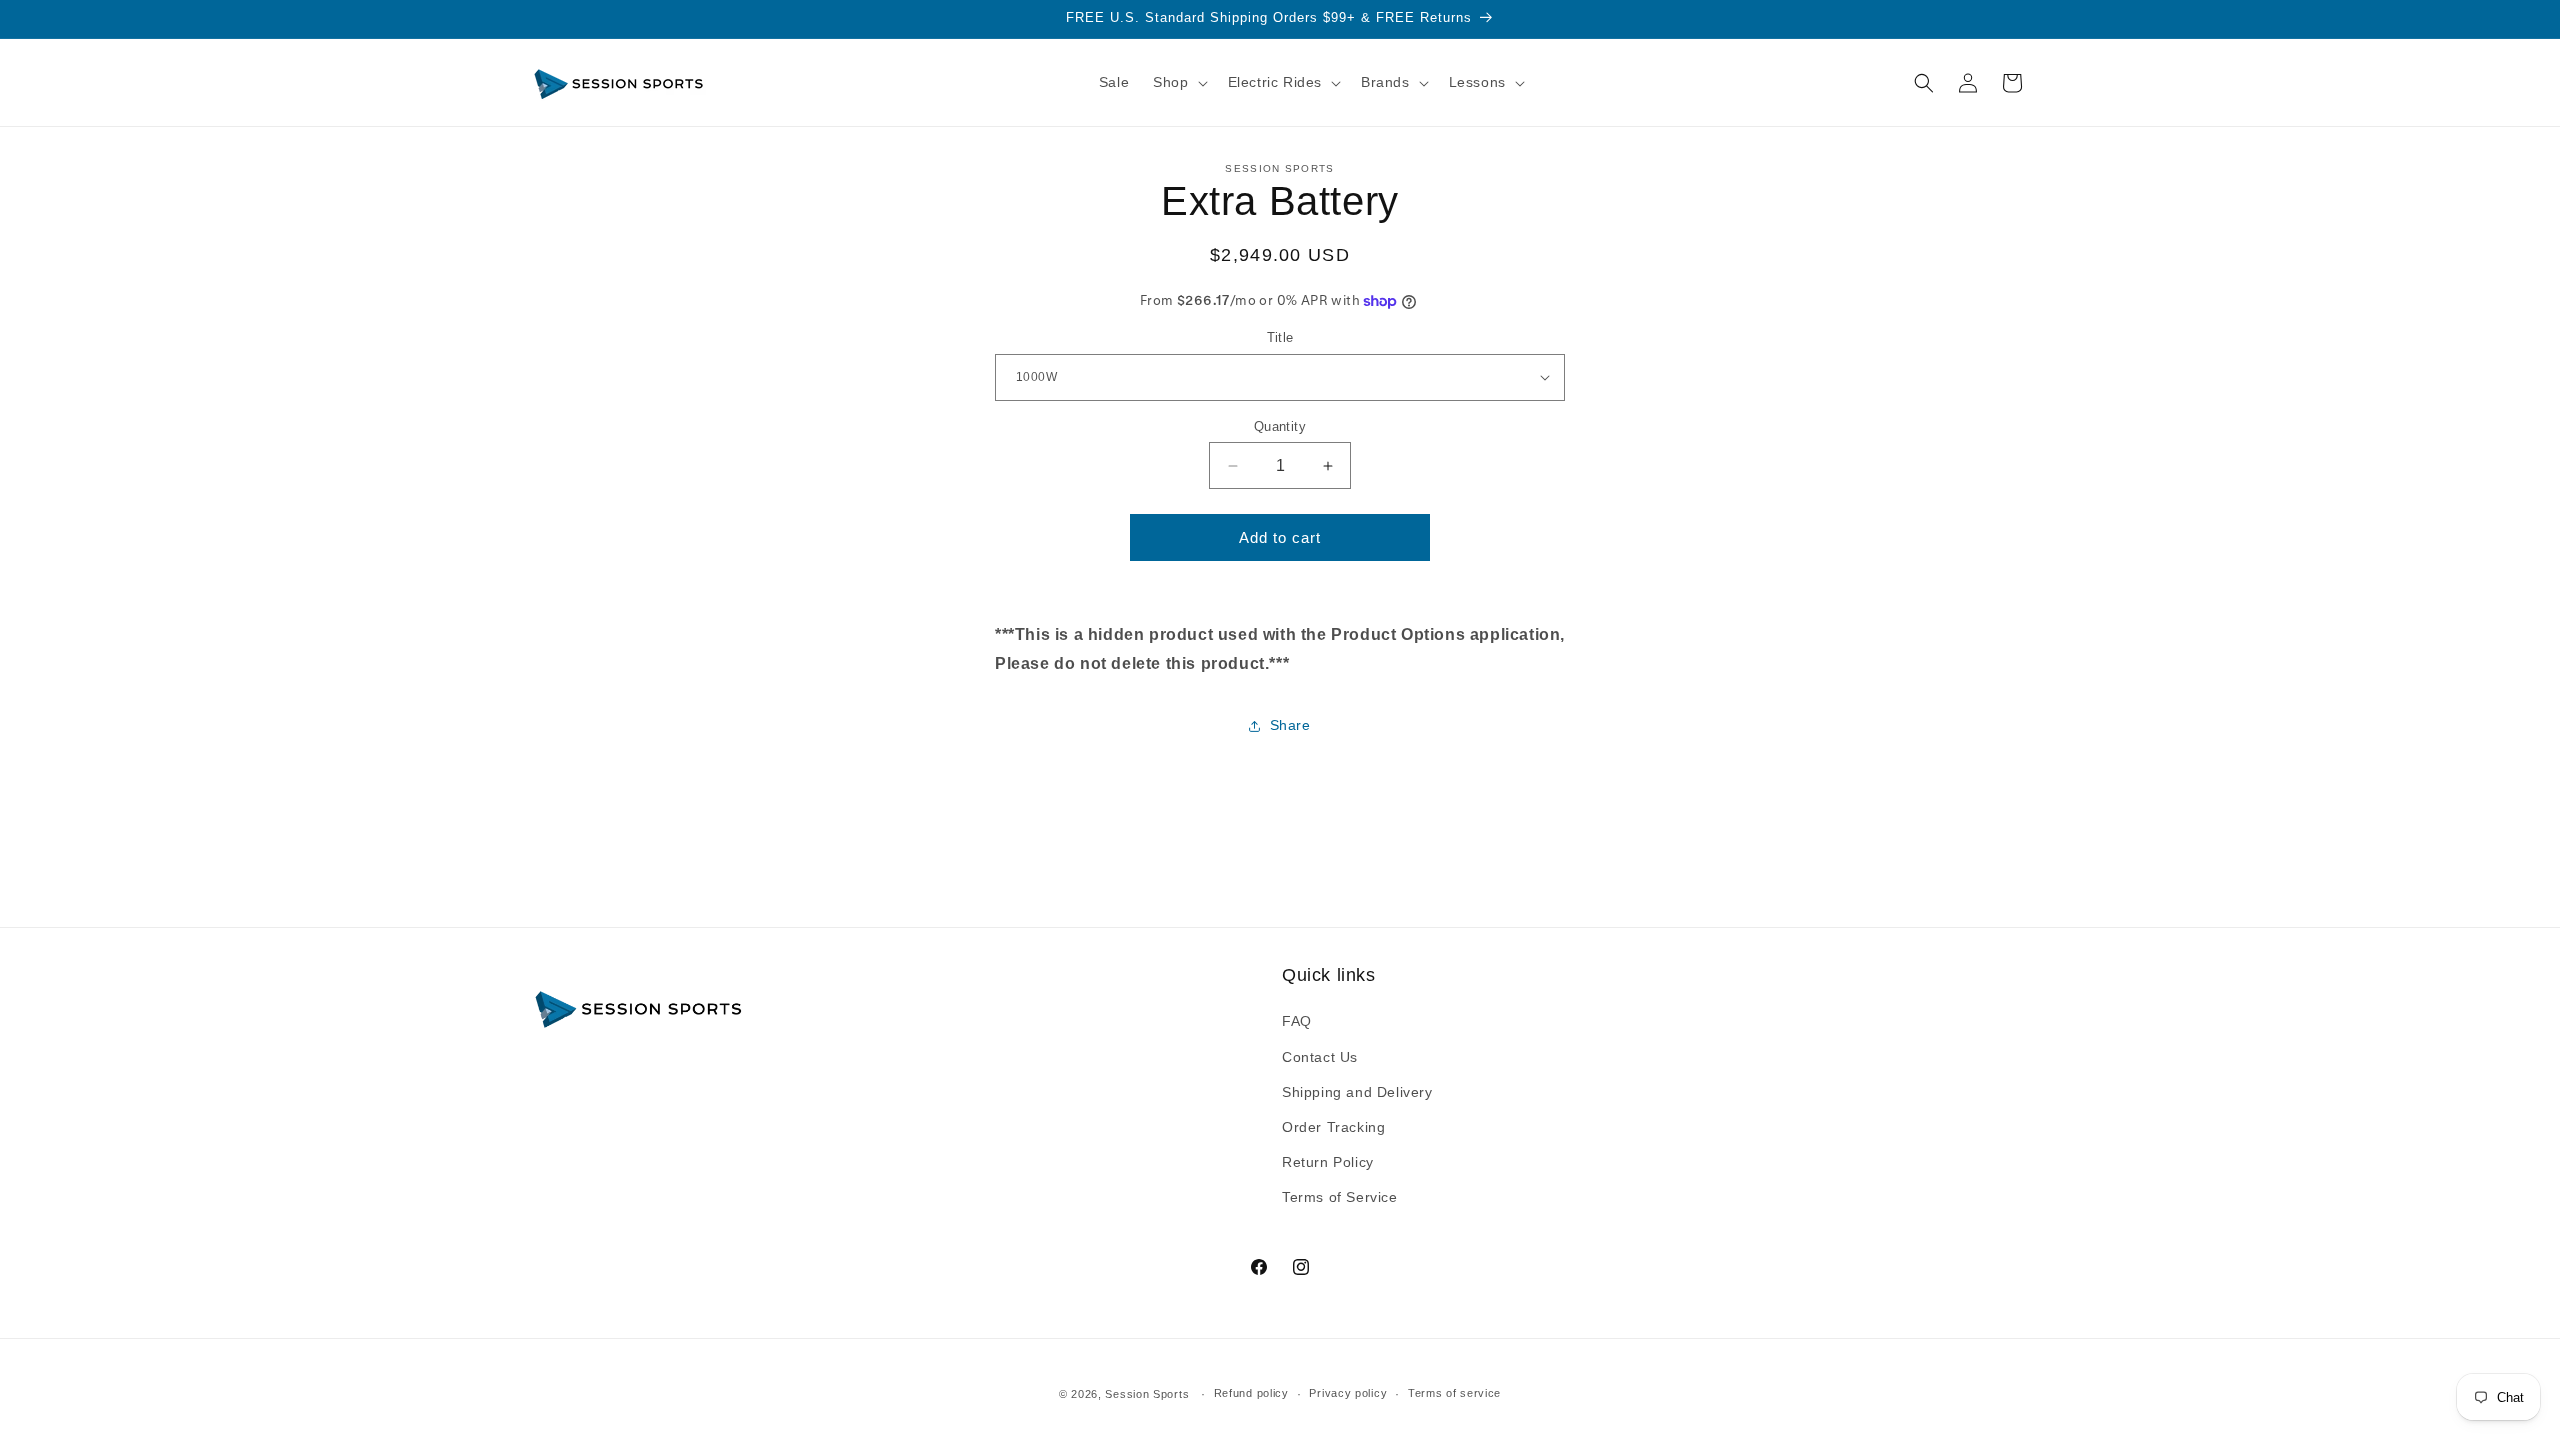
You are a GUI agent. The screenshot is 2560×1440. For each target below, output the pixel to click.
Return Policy (1328, 1162)
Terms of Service (1340, 1197)
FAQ (1297, 1021)
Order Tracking (1333, 1127)
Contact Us (1320, 1057)
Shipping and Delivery (1357, 1092)
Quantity (1280, 426)
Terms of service (1454, 1393)
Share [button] (1290, 725)
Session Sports (1147, 1394)
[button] (1178, 82)
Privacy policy (1348, 1393)
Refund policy (1251, 1393)
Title (1280, 337)
